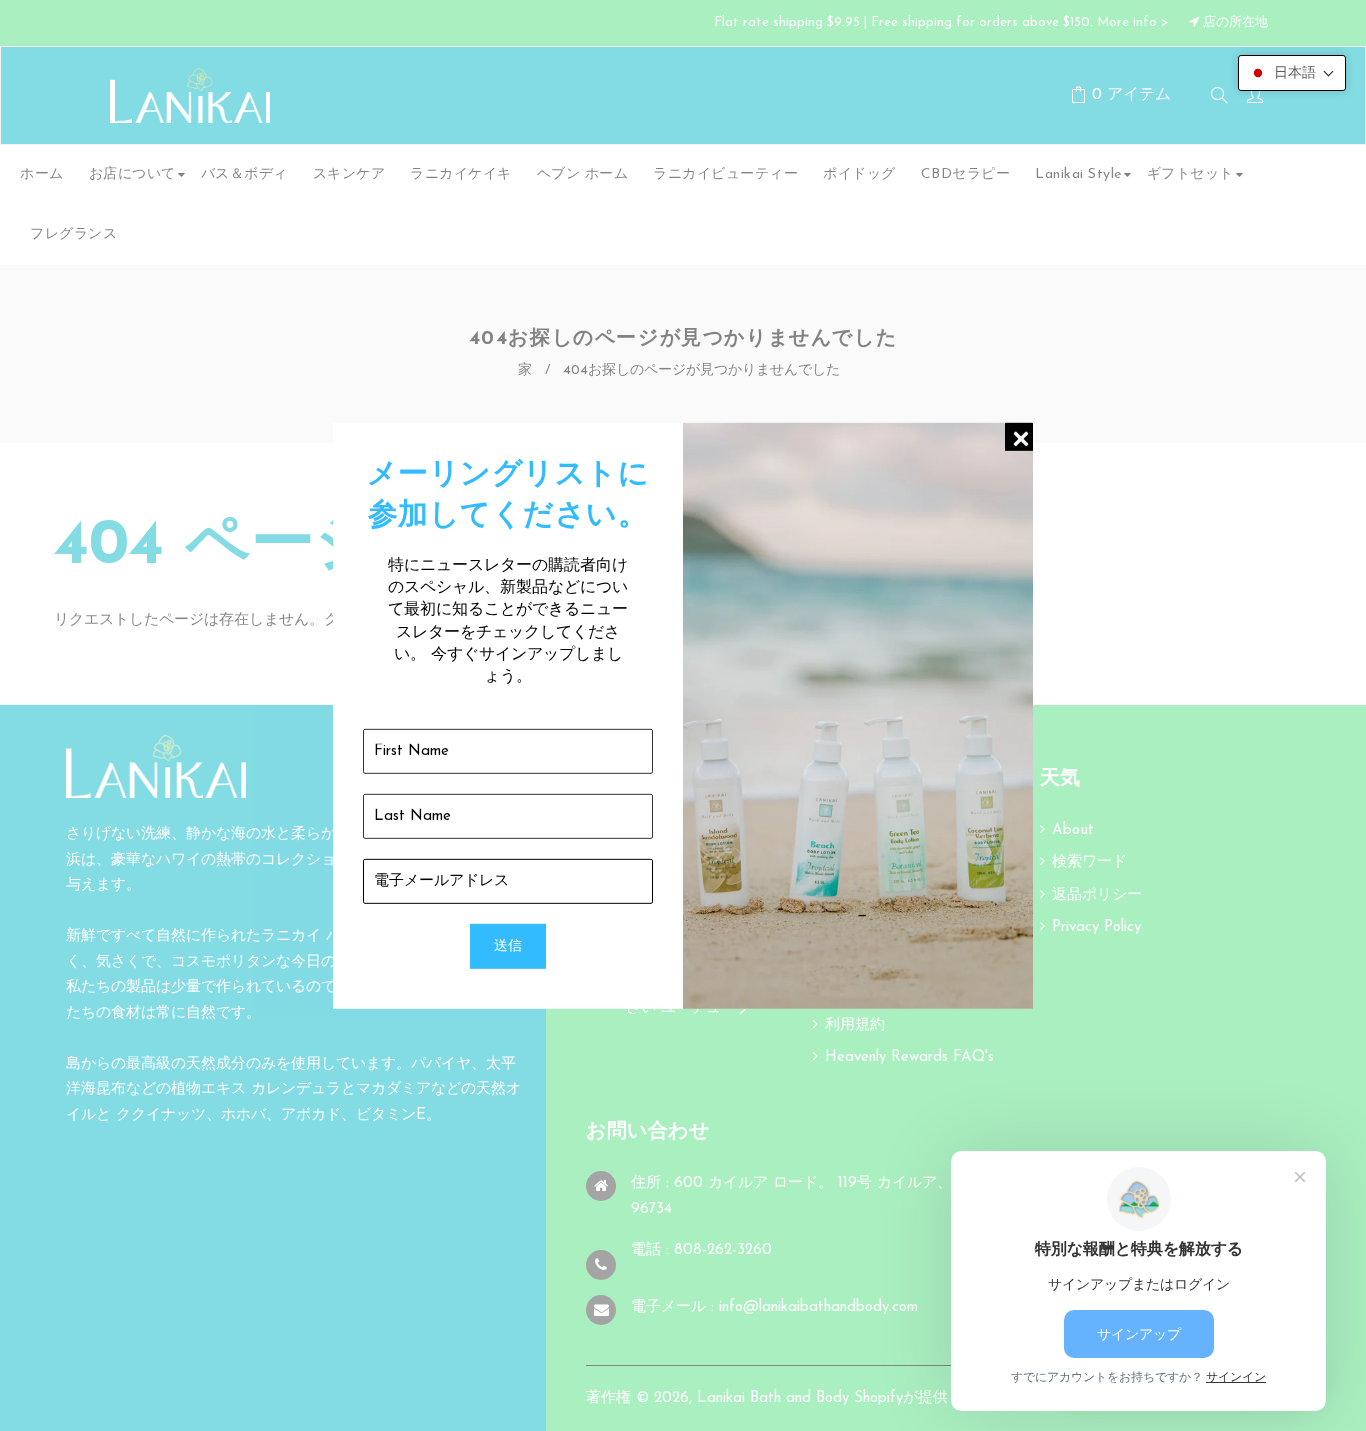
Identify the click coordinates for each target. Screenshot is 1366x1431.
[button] (1292, 73)
